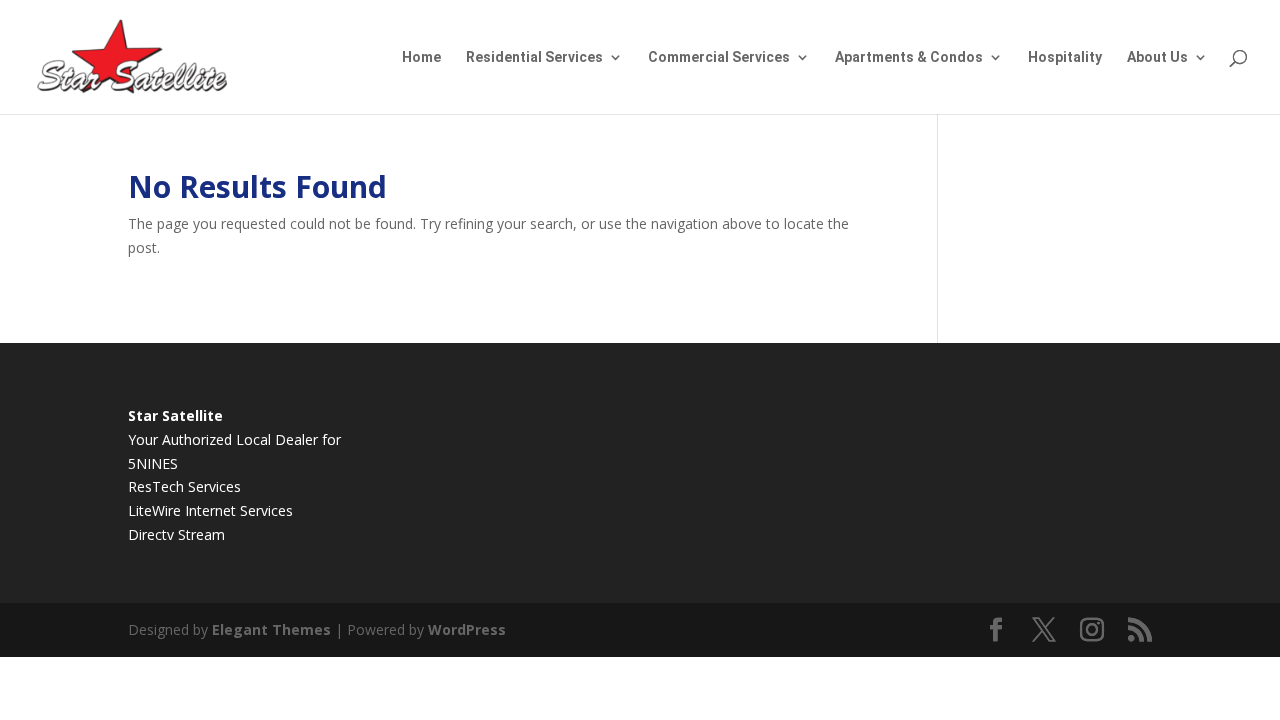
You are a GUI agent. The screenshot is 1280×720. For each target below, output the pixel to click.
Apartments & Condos (909, 57)
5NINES (153, 463)
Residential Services (534, 57)
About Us (1157, 57)
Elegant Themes (271, 629)
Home (421, 57)
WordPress (467, 629)
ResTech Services (184, 486)
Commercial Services (719, 57)
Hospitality (1065, 57)
